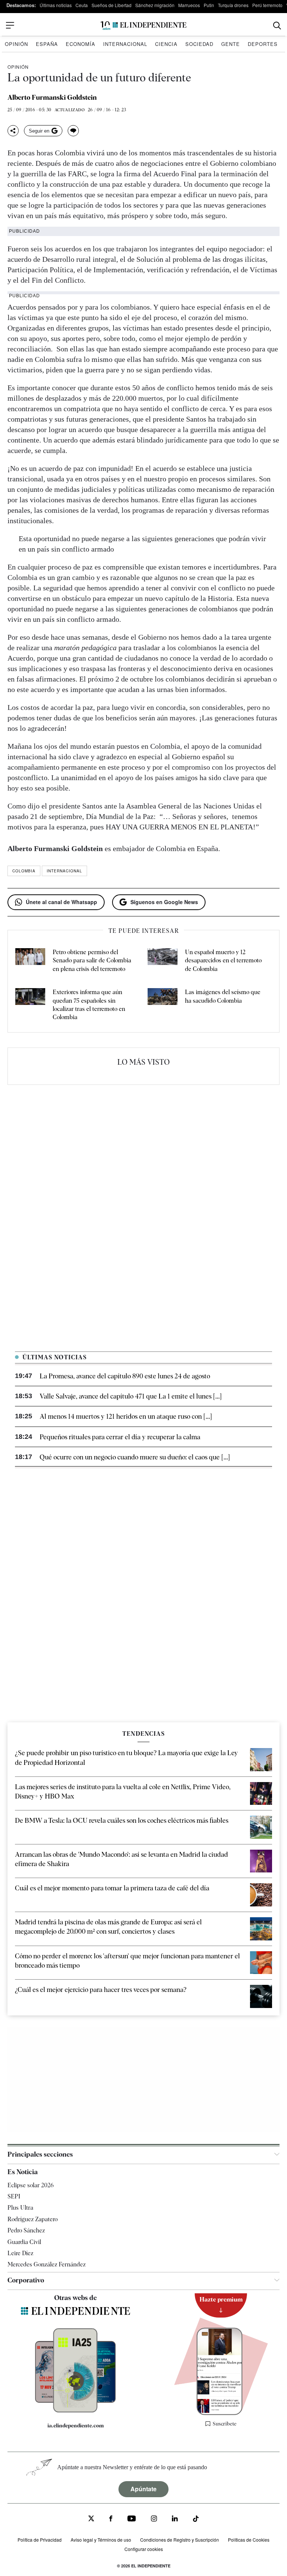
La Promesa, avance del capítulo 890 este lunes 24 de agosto (125, 1376)
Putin (209, 5)
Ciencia (166, 44)
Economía (81, 44)
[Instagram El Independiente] (154, 2519)
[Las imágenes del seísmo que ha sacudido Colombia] (163, 1005)
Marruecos (189, 5)
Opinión (16, 44)
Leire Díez (20, 2253)
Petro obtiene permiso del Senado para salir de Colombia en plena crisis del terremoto (92, 960)
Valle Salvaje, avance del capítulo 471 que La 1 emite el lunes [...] (131, 1396)
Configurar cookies (144, 2549)
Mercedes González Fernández (47, 2264)
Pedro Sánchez (26, 2230)
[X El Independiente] (91, 2519)
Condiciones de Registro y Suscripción (180, 2540)
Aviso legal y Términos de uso (101, 2540)
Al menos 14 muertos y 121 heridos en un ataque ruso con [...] (126, 1416)
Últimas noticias (56, 5)
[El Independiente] (143, 26)
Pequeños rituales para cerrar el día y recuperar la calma (120, 1437)
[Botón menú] (10, 25)
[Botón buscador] (277, 26)
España (47, 44)
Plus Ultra (20, 2208)
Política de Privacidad (40, 2540)
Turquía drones (233, 5)
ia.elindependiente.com (76, 2426)
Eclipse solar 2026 (31, 2185)
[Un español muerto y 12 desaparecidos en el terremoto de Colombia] (163, 961)
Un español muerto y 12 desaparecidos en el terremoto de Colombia (223, 960)
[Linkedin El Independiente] (175, 2519)
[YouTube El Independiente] (132, 2519)
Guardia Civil (24, 2242)
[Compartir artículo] (13, 131)
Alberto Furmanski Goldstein (52, 97)
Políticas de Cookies (249, 2540)
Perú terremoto (267, 5)
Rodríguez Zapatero (33, 2219)
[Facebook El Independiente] (111, 2519)
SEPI (14, 2196)
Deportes (263, 44)
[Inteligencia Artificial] (75, 2411)
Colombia (24, 871)
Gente (231, 44)
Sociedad (199, 44)
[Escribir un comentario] (73, 131)
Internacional (125, 44)
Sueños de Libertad (112, 5)
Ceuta (82, 5)
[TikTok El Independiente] (196, 2520)
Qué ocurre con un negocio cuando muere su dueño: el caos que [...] (135, 1457)
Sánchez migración (155, 5)
